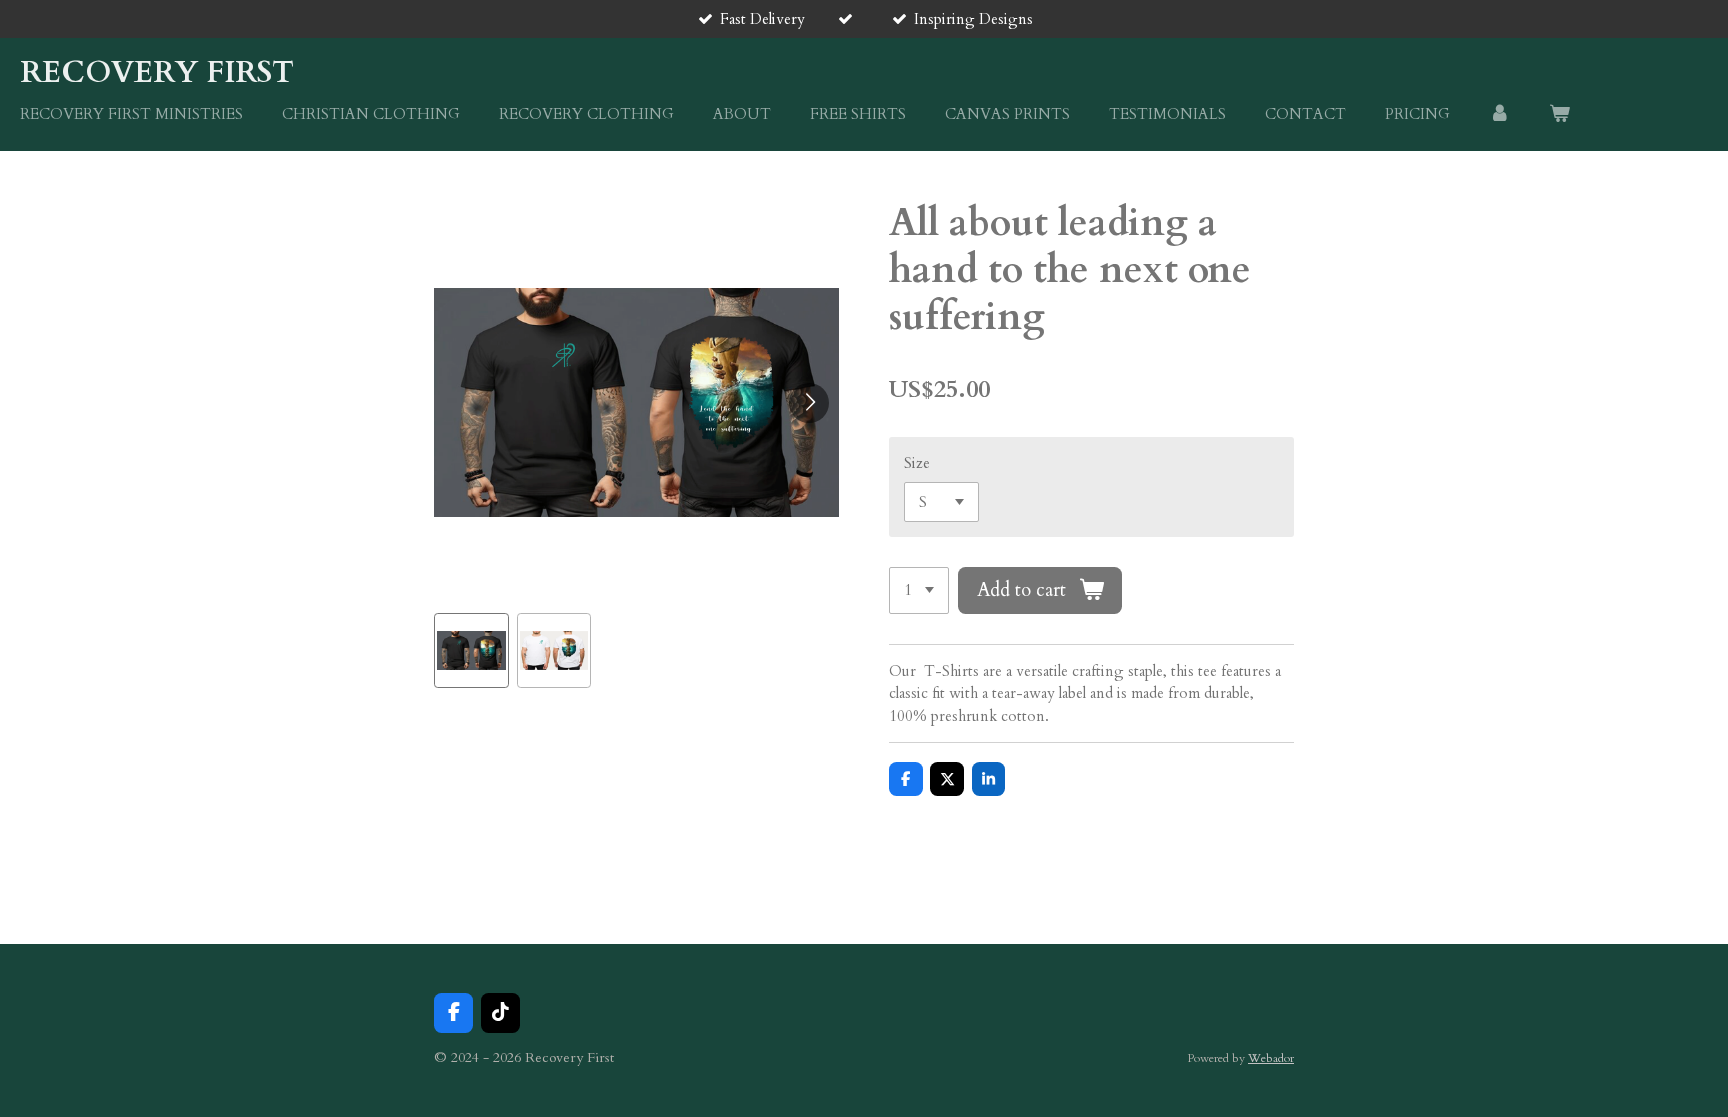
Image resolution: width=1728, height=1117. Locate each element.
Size (917, 463)
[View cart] (1559, 114)
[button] (471, 650)
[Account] (1499, 114)
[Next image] (809, 403)
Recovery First (157, 72)
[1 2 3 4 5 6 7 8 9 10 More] (919, 590)
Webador (1271, 1058)
